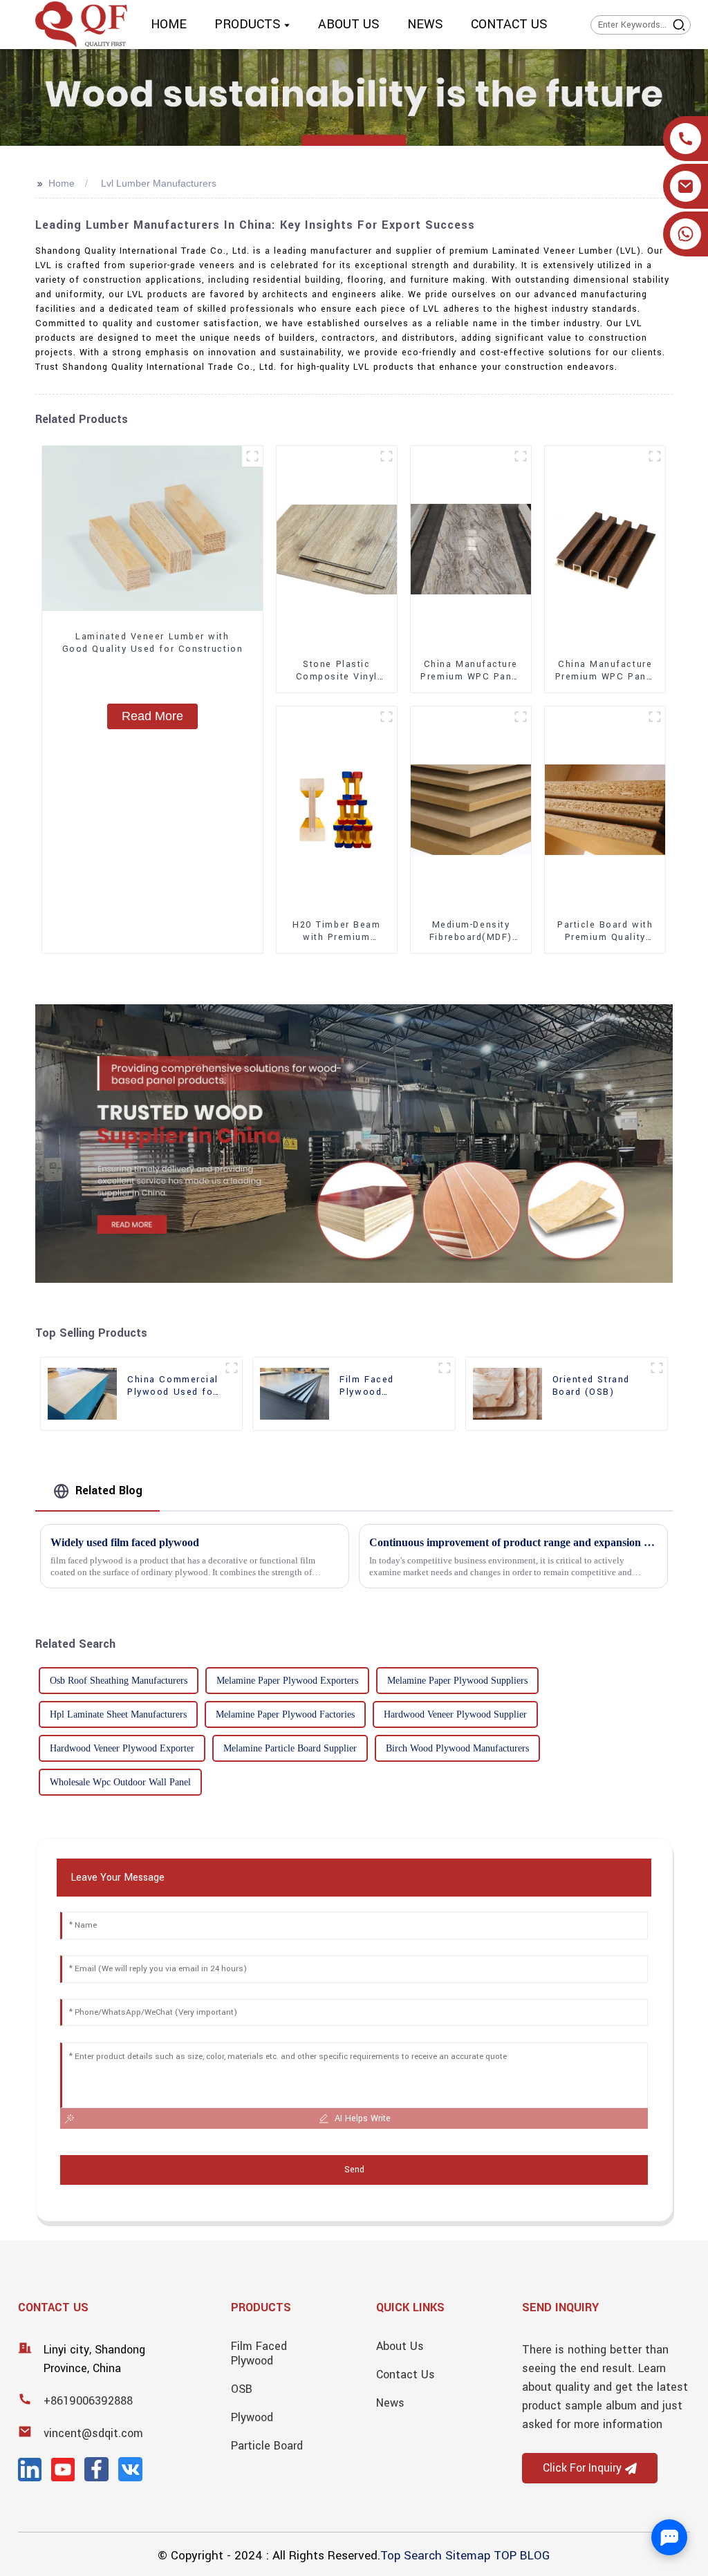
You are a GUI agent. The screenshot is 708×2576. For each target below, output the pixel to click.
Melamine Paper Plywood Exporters (287, 1681)
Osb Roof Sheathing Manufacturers (119, 1681)
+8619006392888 (88, 2401)
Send (354, 2170)
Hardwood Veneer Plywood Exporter (122, 1748)
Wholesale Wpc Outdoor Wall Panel (120, 1782)
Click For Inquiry (582, 2468)
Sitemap (468, 2556)
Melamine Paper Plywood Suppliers (457, 1681)
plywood (252, 2417)
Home (62, 183)
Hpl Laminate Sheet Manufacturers (118, 1714)
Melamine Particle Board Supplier (290, 1748)
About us (400, 2346)
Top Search (411, 2556)
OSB (242, 2389)
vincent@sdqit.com (93, 2433)
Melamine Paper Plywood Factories (285, 1714)
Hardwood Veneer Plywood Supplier (455, 1714)
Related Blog (109, 1491)
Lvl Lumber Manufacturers (159, 183)
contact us (406, 2375)
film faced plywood (259, 2353)
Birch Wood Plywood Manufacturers (457, 1748)
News (390, 2403)
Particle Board (267, 2446)
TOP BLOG (522, 2556)
